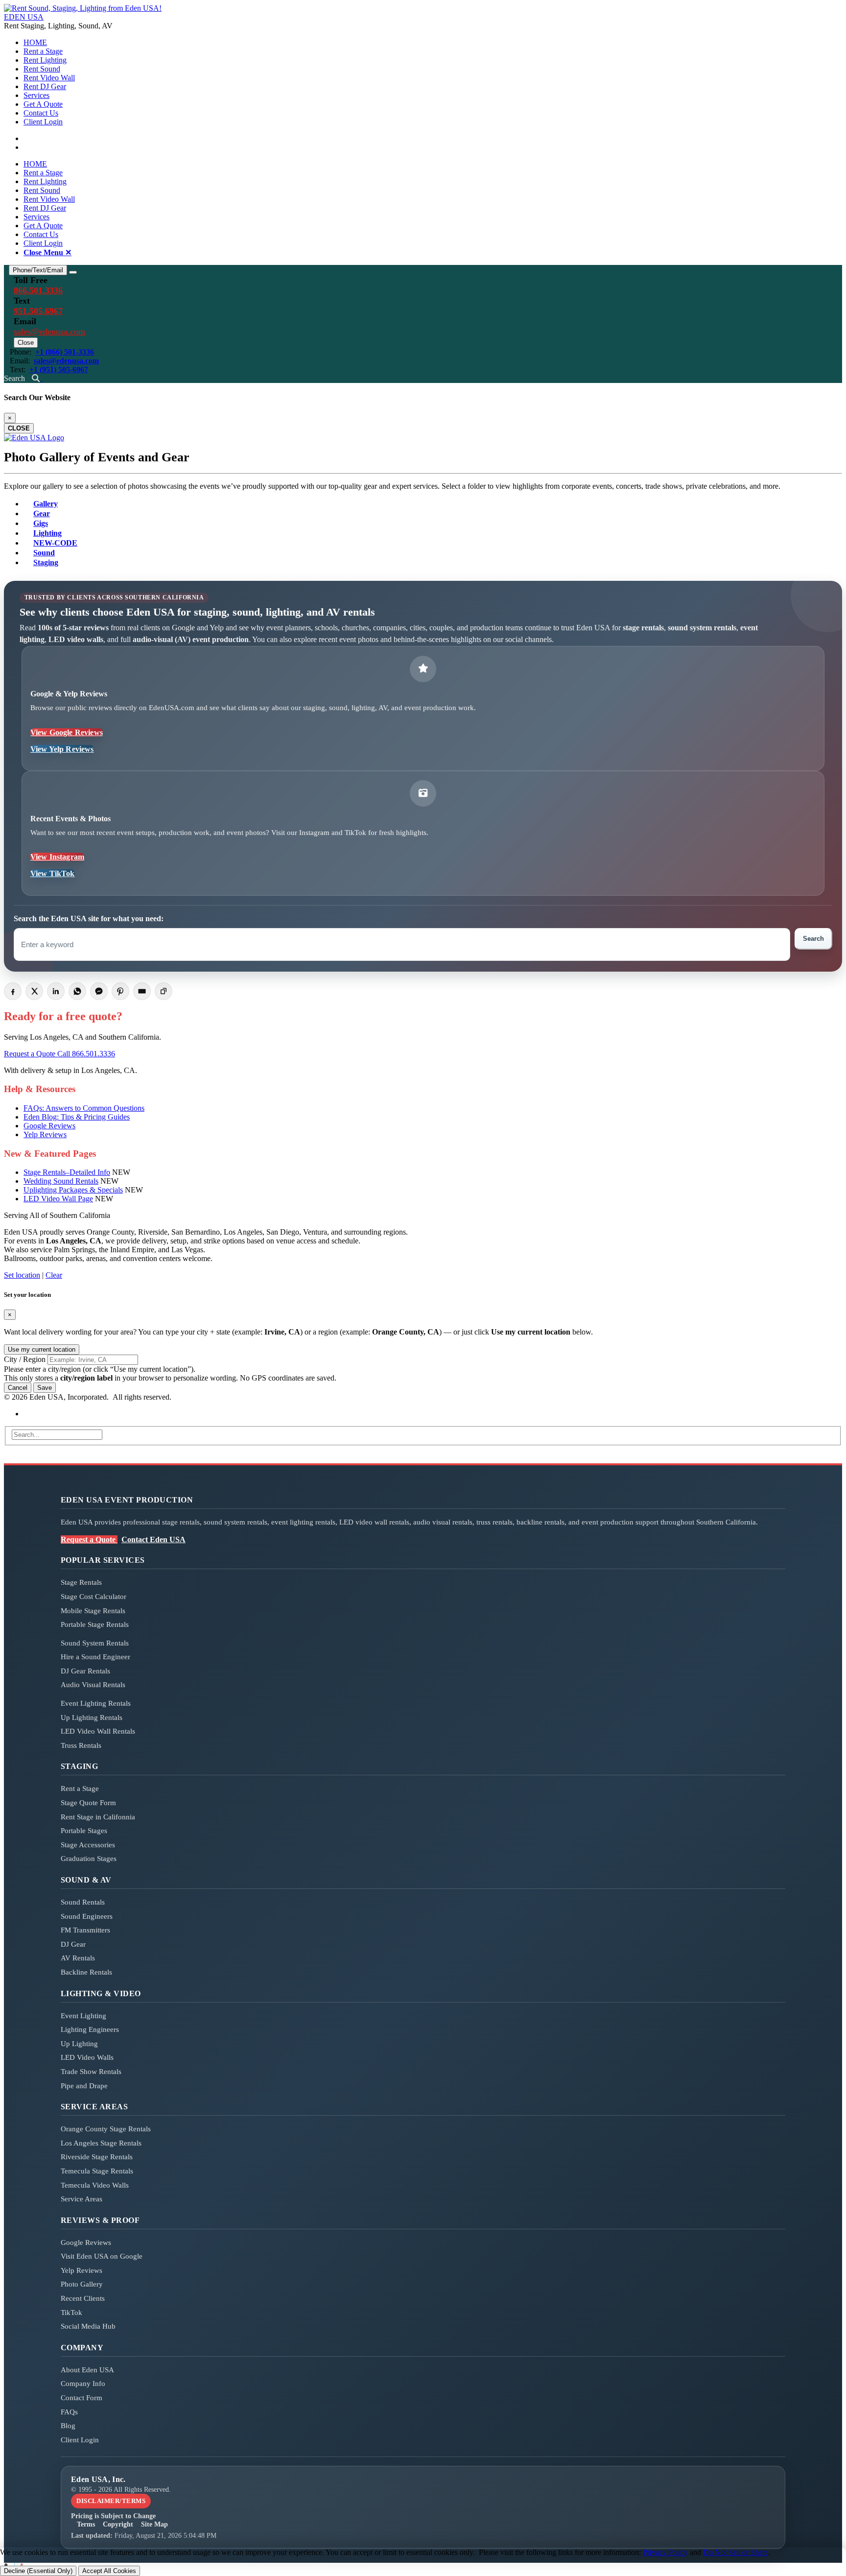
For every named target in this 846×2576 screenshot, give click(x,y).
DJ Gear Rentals (85, 1671)
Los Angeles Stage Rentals (101, 2143)
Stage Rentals (81, 1582)
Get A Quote (43, 104)
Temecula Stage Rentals (97, 2171)
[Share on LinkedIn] (56, 991)
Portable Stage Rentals (95, 1624)
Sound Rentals (83, 1902)
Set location (22, 1275)
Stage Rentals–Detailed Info (67, 1172)
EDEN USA (24, 17)
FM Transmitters (85, 1930)
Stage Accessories (88, 1845)
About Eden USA (87, 2370)
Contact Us (41, 113)
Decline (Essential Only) (38, 2571)
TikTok (71, 2313)
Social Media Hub (88, 2326)
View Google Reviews (67, 732)
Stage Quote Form (88, 1803)
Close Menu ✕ (47, 252)
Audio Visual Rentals (93, 1685)
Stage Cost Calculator (94, 1597)
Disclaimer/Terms (111, 2501)
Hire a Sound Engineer (95, 1657)
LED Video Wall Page (58, 1199)
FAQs (69, 2412)
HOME (35, 42)
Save (45, 1388)
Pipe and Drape (84, 2086)
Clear (54, 1275)
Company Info (83, 2384)
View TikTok (53, 873)
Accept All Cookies (109, 2571)
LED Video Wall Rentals (98, 1731)
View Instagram (57, 857)
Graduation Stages (89, 1859)
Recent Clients (83, 2298)
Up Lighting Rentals (92, 1717)
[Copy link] (164, 991)
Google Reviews (49, 1126)
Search (813, 939)
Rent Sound (42, 69)
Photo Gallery (82, 2284)
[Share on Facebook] (13, 991)
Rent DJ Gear (45, 86)
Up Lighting (79, 2044)
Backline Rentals (86, 1972)
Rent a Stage (43, 51)
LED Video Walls (87, 2057)
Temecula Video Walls (95, 2185)
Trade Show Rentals (91, 2072)
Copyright (118, 2524)
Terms (86, 2524)
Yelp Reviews (45, 1134)
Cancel (18, 1388)
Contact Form (82, 2398)
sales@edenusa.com (49, 332)
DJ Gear (73, 1944)
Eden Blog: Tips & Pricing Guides (77, 1117)
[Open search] (37, 378)
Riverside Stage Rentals (97, 2157)
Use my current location (42, 1349)
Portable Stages (84, 1831)
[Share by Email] (142, 991)
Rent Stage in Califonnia (98, 1817)
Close (26, 343)
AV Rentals (78, 1958)
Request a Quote (31, 1054)
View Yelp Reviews (62, 749)
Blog (68, 2426)
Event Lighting (83, 2016)
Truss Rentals (81, 1745)
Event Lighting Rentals (96, 1703)
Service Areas (82, 2199)
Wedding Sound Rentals (61, 1181)
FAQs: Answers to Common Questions (84, 1108)
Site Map (154, 2524)
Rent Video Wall (49, 78)
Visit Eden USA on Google (102, 2256)
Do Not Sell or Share (736, 2552)
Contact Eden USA (153, 1539)
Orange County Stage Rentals (106, 2129)
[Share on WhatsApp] (77, 991)
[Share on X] (34, 991)
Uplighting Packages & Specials (73, 1190)
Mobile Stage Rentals (93, 1611)
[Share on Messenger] (99, 991)
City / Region (25, 1359)
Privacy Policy (665, 2552)
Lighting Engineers (90, 2029)
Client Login (43, 122)
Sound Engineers (87, 1916)
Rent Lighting (45, 60)
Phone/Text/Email (38, 270)
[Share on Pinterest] (120, 991)
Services (36, 95)
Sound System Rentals (95, 1643)
